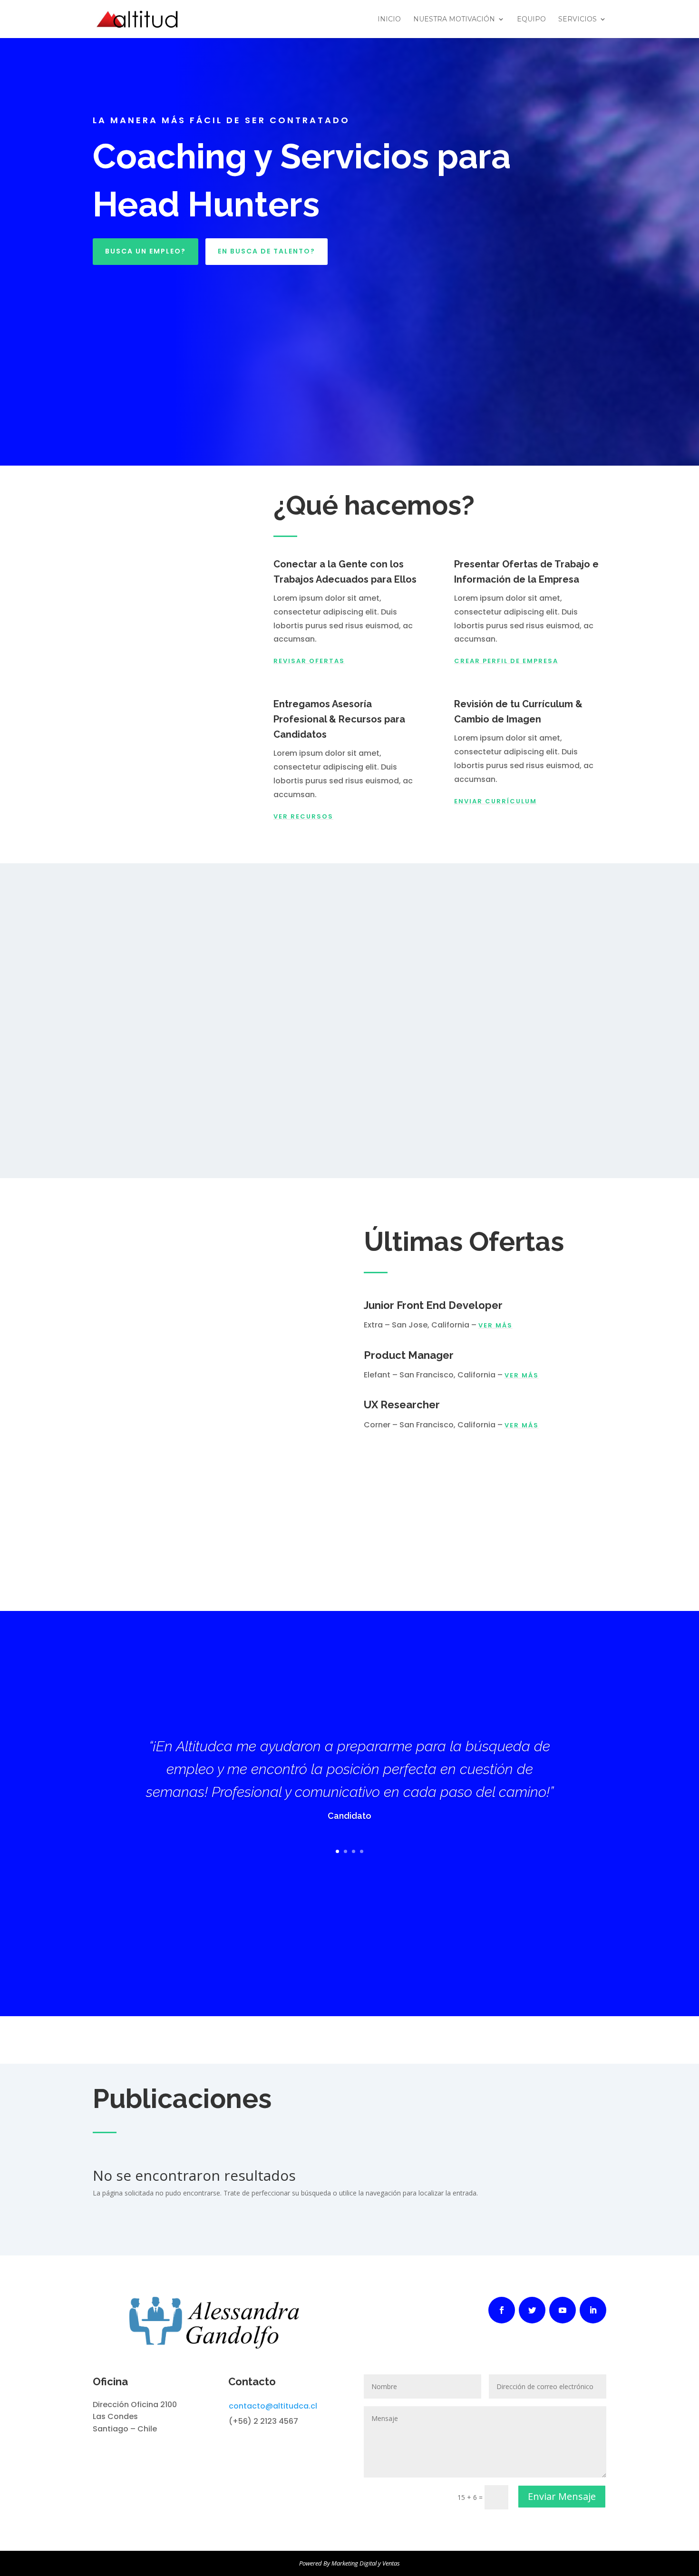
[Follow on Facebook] (502, 2310)
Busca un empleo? (146, 251)
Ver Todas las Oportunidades (445, 1459)
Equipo (531, 20)
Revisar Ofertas (309, 661)
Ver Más (495, 1325)
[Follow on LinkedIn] (593, 2310)
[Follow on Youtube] (563, 2310)
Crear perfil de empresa (506, 661)
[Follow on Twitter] (532, 2310)
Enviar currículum (495, 801)
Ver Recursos (303, 816)
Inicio (389, 20)
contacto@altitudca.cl (273, 2406)
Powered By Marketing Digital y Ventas (349, 2563)
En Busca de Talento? (267, 251)
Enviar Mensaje (562, 2496)
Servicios (578, 20)
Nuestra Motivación (454, 20)
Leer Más (350, 2225)
